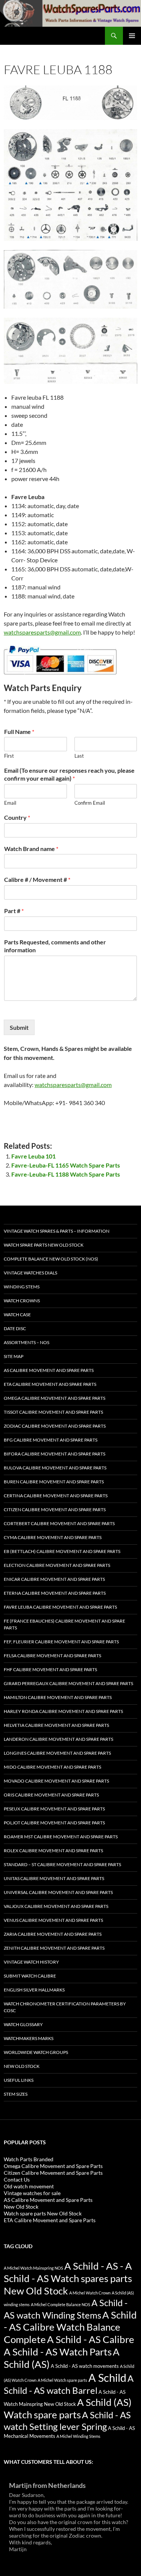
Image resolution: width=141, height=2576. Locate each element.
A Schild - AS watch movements (85, 2366)
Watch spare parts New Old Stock (44, 1245)
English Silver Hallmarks (34, 1990)
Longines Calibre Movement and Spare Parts (57, 1753)
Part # (14, 911)
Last (79, 756)
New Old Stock (22, 2066)
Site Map (14, 1356)
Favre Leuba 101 (33, 1156)
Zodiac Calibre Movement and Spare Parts (55, 1426)
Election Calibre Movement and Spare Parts (57, 1565)
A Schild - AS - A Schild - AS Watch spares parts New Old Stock (68, 2278)
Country (17, 817)
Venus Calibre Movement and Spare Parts (53, 1920)
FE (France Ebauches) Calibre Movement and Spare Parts (64, 1624)
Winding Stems (22, 1287)
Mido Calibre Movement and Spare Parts (52, 1767)
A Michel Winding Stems (78, 2436)
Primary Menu (132, 36)
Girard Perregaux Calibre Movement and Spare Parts (68, 1683)
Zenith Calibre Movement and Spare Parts (54, 1948)
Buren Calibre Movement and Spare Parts (54, 1482)
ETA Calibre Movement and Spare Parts (50, 1384)
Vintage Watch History (31, 1962)
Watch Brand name (31, 849)
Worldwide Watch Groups (36, 2052)
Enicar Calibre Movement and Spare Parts (54, 1579)
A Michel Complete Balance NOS (61, 2304)
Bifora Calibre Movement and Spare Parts (55, 1454)
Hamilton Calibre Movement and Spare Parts (58, 1697)
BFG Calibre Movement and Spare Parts (51, 1440)
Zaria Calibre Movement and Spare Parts (53, 1934)
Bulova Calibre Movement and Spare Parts (55, 1468)
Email (10, 803)
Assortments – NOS (27, 1342)
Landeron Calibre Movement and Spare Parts (58, 1739)
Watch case (17, 1315)
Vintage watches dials (30, 1273)
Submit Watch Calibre (30, 1976)
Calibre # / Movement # (37, 879)
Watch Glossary (23, 2024)
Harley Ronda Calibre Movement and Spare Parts (63, 1711)
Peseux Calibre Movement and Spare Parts (54, 1809)
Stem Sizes (16, 2094)
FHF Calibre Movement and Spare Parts (50, 1669)
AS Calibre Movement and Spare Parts (49, 1370)
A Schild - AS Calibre (91, 2339)
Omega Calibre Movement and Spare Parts (55, 1398)
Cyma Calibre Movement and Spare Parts (53, 1537)
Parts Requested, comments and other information (55, 946)
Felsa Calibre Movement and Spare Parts (52, 1656)
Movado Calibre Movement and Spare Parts (56, 1781)
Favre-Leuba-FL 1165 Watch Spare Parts (66, 1165)
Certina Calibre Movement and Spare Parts (56, 1496)
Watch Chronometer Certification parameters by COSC (65, 2007)
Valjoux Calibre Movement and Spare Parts (56, 1906)
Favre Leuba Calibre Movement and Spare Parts (60, 1607)
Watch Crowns (22, 1301)
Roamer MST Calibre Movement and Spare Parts (61, 1837)
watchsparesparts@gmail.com (42, 632)
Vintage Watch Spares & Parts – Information (57, 1231)
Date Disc (15, 1328)
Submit (19, 1027)
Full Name (19, 732)
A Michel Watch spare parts (62, 2380)
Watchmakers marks (29, 2038)
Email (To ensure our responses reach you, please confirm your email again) (69, 774)
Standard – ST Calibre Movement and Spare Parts (62, 1864)
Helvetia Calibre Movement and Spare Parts (56, 1725)
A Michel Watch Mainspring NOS (33, 2268)
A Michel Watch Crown (90, 2293)
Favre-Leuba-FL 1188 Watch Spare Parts (66, 1174)
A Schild (107, 2377)
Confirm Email (90, 803)
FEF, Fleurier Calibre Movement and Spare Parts (61, 1642)
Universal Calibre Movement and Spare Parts (58, 1892)
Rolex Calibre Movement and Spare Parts (53, 1851)
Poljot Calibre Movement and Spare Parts (54, 1823)
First (9, 756)
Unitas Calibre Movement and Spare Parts (54, 1878)
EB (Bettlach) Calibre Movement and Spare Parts (62, 1551)
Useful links (19, 2080)
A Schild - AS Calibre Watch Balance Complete (70, 2327)
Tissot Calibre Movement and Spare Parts (53, 1412)
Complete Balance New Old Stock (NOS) (51, 1259)
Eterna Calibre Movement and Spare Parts (55, 1593)
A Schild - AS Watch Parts (58, 2352)
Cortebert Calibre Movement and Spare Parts (59, 1523)
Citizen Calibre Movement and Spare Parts (55, 1510)
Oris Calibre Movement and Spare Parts (51, 1795)
